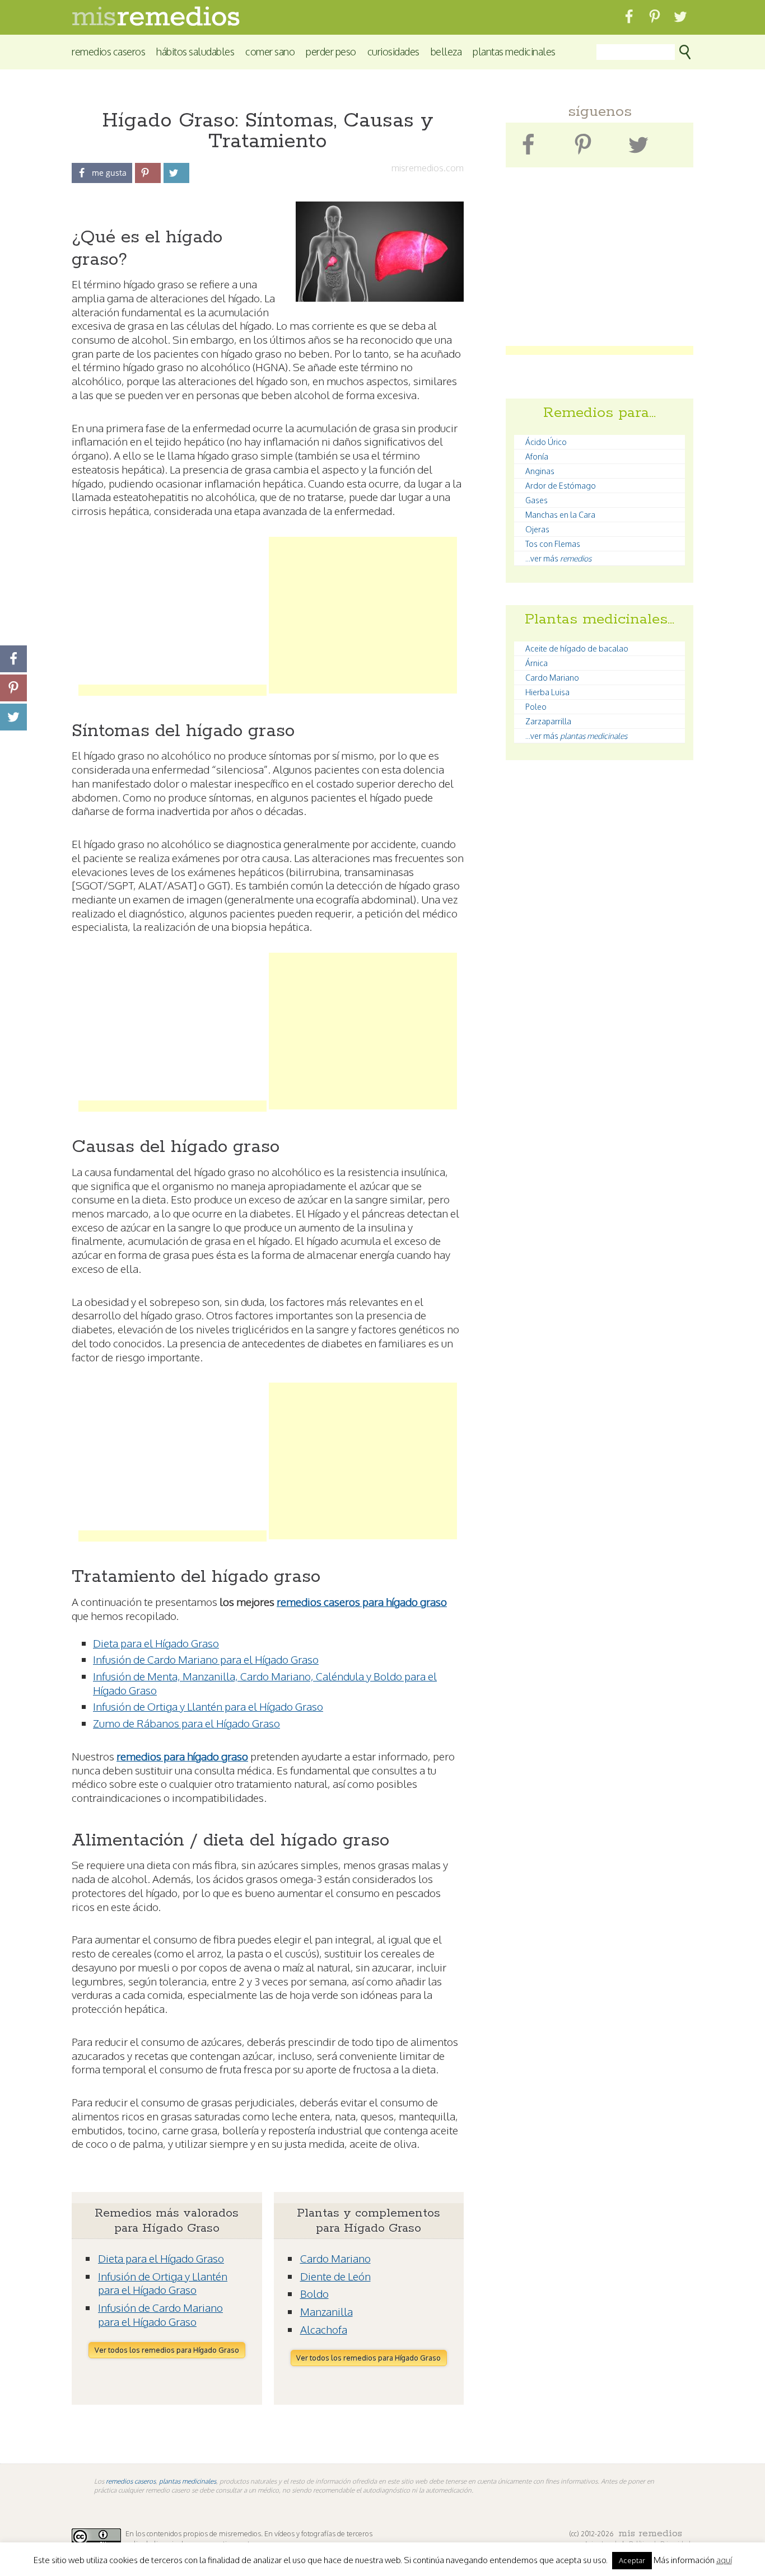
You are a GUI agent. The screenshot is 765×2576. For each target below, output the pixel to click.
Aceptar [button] (632, 2560)
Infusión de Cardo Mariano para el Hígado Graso (206, 1659)
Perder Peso (331, 51)
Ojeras (537, 529)
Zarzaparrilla (548, 721)
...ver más (558, 558)
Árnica (537, 663)
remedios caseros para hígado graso (362, 1601)
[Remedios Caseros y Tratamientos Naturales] (156, 23)
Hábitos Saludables (195, 51)
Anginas (540, 471)
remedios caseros (131, 2481)
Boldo (314, 2293)
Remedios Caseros (108, 51)
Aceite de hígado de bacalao (577, 648)
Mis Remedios (650, 2533)
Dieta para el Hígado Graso (156, 1643)
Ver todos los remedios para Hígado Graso (167, 2350)
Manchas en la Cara (560, 515)
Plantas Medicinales (514, 51)
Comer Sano (270, 51)
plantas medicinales (188, 2481)
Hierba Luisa (547, 692)
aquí (724, 2560)
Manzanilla (326, 2311)
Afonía (537, 456)
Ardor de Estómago (561, 486)
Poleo (536, 707)
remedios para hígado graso (182, 1756)
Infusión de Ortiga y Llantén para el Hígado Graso (208, 1706)
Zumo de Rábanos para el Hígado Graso (186, 1723)
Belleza (446, 51)
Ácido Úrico (546, 442)
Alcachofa (324, 2329)
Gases (537, 500)
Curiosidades (393, 51)
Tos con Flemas (553, 544)
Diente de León (335, 2276)
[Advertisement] (172, 615)
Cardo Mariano (335, 2258)
